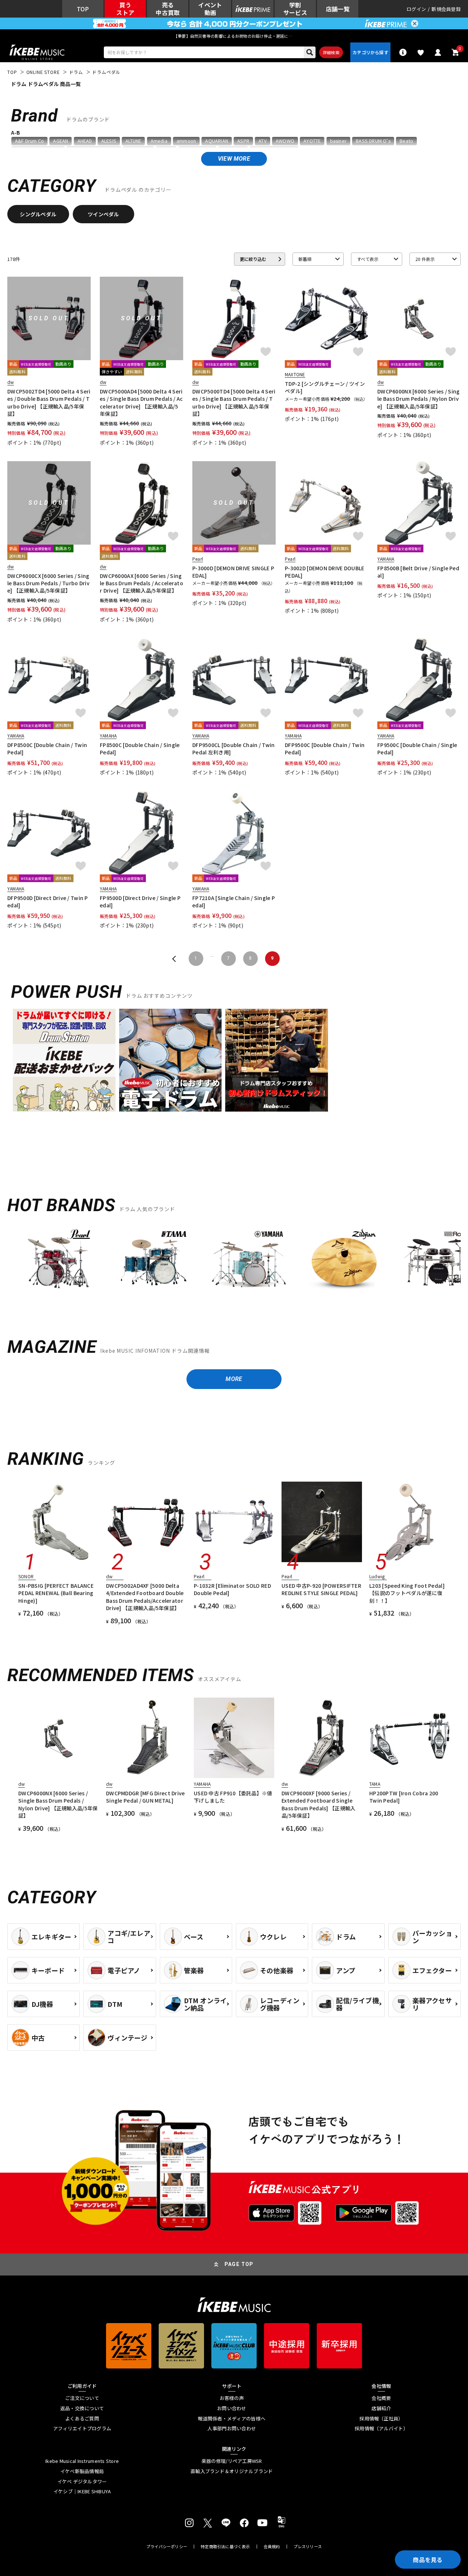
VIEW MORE (234, 159)
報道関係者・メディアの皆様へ (232, 2419)
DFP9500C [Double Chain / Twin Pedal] (325, 748)
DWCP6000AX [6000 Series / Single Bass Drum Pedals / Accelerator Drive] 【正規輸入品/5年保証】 (141, 583)
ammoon (186, 141)
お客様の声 (232, 2398)
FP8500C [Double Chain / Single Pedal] (140, 748)
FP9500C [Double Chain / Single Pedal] (417, 748)
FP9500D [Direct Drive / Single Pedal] (140, 901)
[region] (234, 1265)
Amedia (159, 141)
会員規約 (272, 2547)
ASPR (243, 141)
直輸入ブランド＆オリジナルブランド (232, 2471)
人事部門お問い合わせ (232, 2428)
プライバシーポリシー (167, 2547)
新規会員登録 (446, 9)
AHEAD (85, 141)
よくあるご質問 (82, 2419)
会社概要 (381, 2398)
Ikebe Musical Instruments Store (82, 2461)
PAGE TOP (239, 2264)
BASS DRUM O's (373, 141)
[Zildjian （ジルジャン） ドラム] (344, 1262)
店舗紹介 (381, 2408)
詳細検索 (331, 52)
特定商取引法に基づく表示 (225, 2547)
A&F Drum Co (29, 141)
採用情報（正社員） (381, 2419)
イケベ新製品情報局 (82, 2471)
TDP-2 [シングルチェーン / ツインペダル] (325, 387)
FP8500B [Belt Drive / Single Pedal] (418, 572)
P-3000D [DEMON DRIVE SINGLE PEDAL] (233, 572)
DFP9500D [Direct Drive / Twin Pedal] (48, 901)
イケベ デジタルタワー (82, 2482)
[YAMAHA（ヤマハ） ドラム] (249, 1262)
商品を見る (428, 2560)
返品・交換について (82, 2408)
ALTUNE (133, 141)
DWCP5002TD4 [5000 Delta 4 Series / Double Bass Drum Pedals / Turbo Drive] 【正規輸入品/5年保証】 (49, 402)
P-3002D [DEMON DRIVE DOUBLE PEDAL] (325, 572)
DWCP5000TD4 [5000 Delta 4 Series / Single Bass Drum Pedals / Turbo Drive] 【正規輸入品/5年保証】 (234, 402)
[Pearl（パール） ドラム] (58, 1262)
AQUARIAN (217, 141)
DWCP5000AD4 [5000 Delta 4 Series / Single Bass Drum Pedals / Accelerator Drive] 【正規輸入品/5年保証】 (141, 402)
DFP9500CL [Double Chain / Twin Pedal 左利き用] (233, 748)
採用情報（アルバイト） (381, 2428)
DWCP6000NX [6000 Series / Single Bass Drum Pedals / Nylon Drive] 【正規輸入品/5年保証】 (418, 399)
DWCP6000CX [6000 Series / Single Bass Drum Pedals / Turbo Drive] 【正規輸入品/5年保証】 (48, 583)
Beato (406, 141)
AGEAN (61, 141)
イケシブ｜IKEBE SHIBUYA (82, 2491)
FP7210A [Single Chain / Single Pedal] (234, 901)
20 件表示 (425, 259)
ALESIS (109, 141)
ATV (263, 141)
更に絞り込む (253, 259)
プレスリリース (308, 2547)
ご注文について (82, 2398)
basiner (338, 141)
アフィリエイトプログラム (82, 2428)
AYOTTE (312, 141)
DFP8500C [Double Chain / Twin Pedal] (47, 748)
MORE (234, 1379)
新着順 (305, 259)
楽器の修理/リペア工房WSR (232, 2461)
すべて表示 (368, 259)
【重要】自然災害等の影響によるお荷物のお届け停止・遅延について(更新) (234, 36)
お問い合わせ (232, 2408)
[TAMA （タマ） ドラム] (154, 1262)
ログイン (416, 9)
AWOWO (285, 141)
